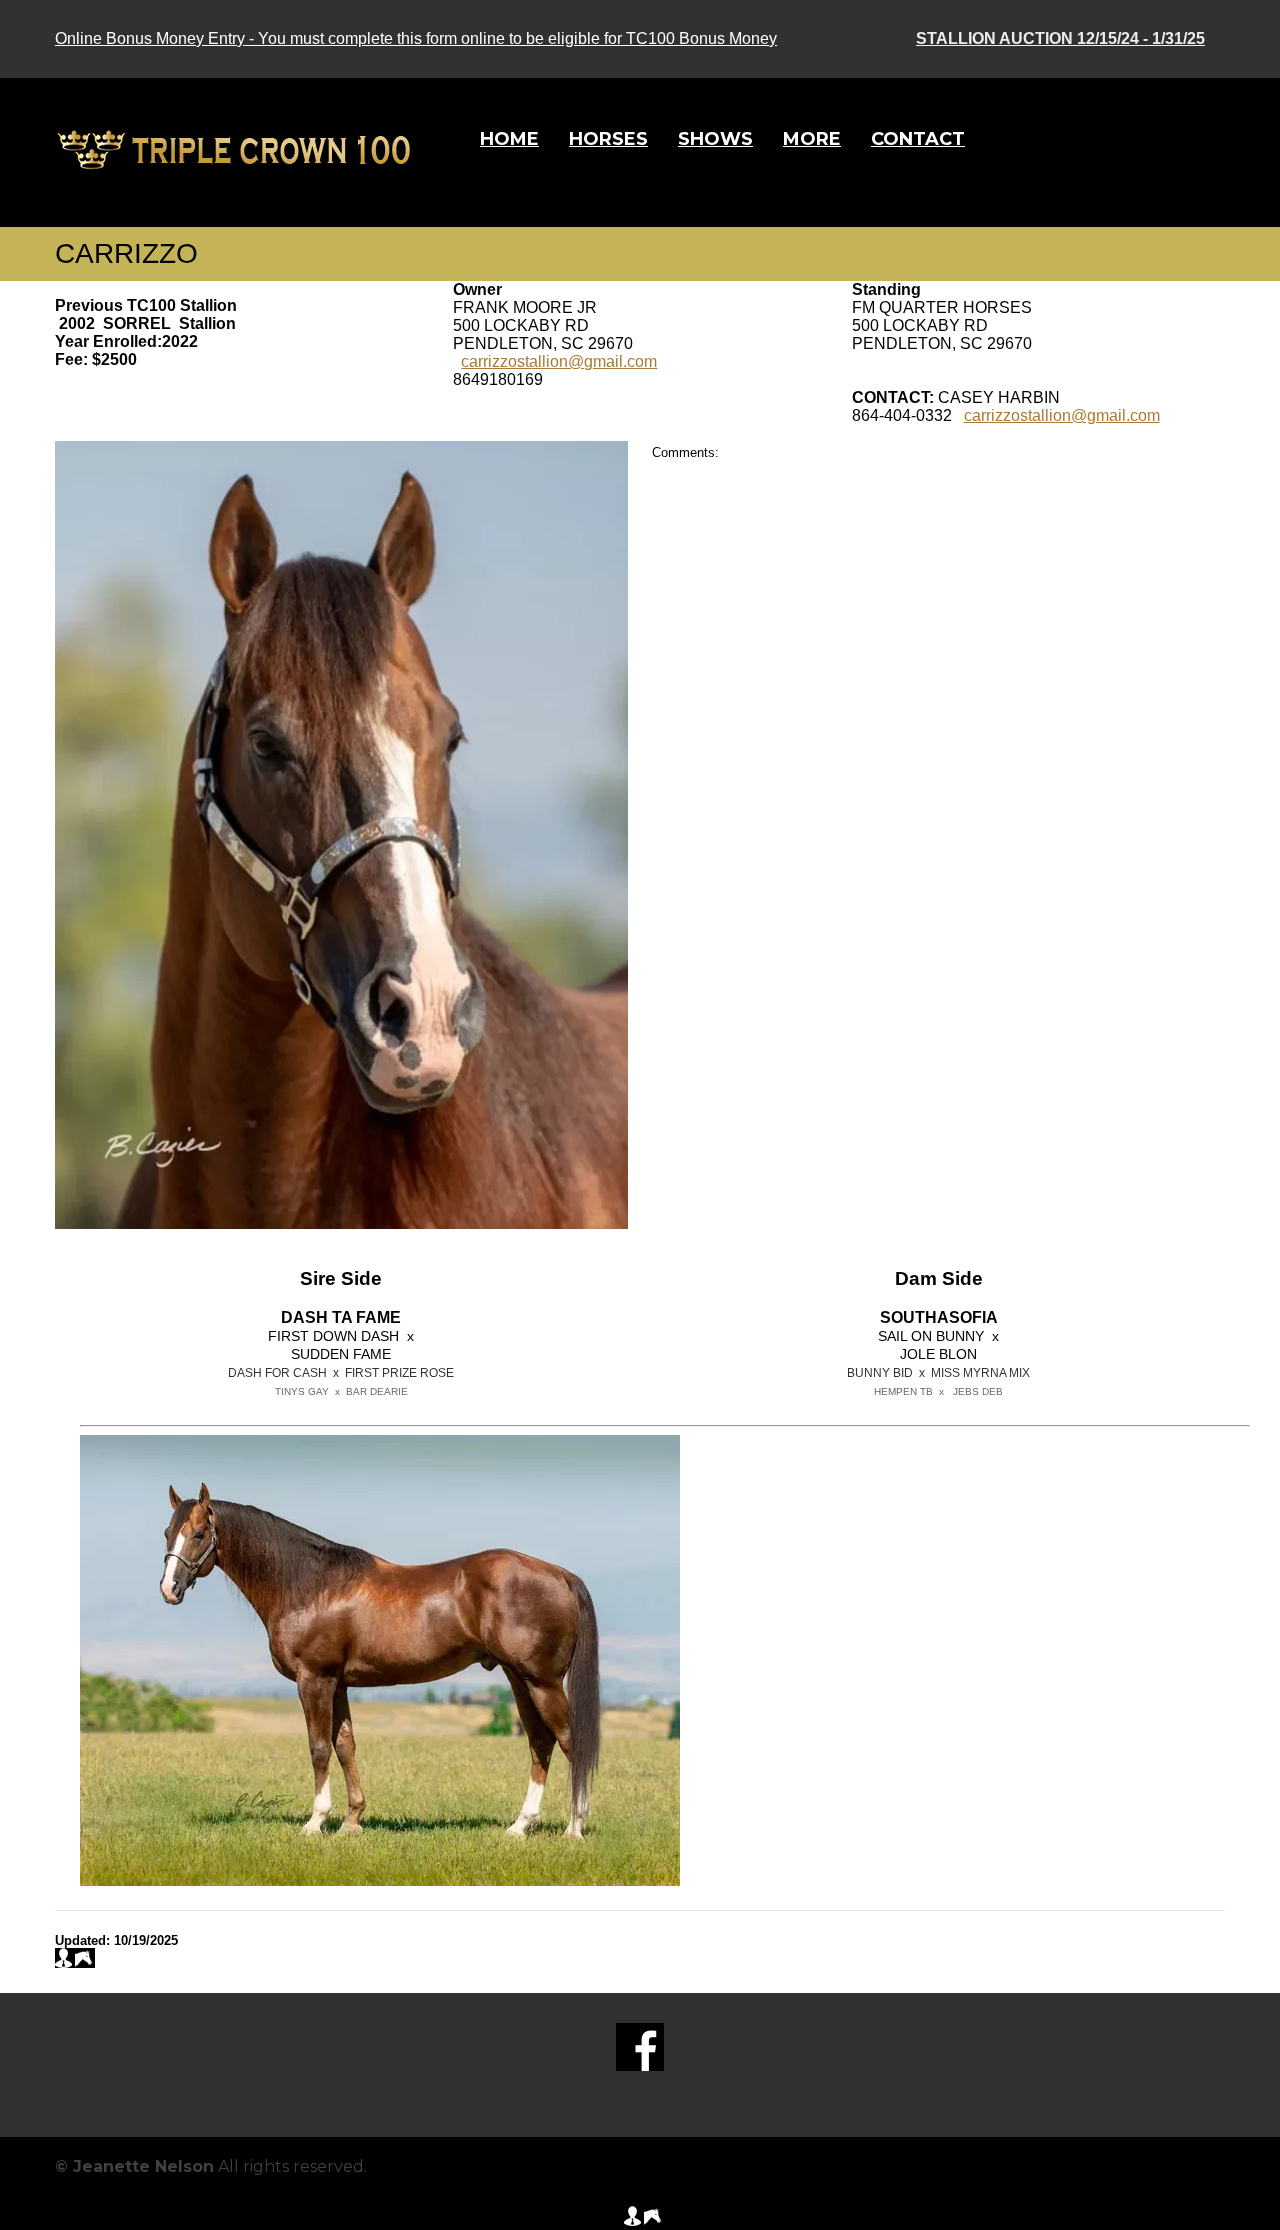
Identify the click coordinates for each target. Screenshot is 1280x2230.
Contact (918, 139)
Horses (608, 139)
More (812, 139)
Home (509, 139)
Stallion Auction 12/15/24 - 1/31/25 (1060, 38)
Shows (715, 139)
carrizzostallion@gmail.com (559, 361)
